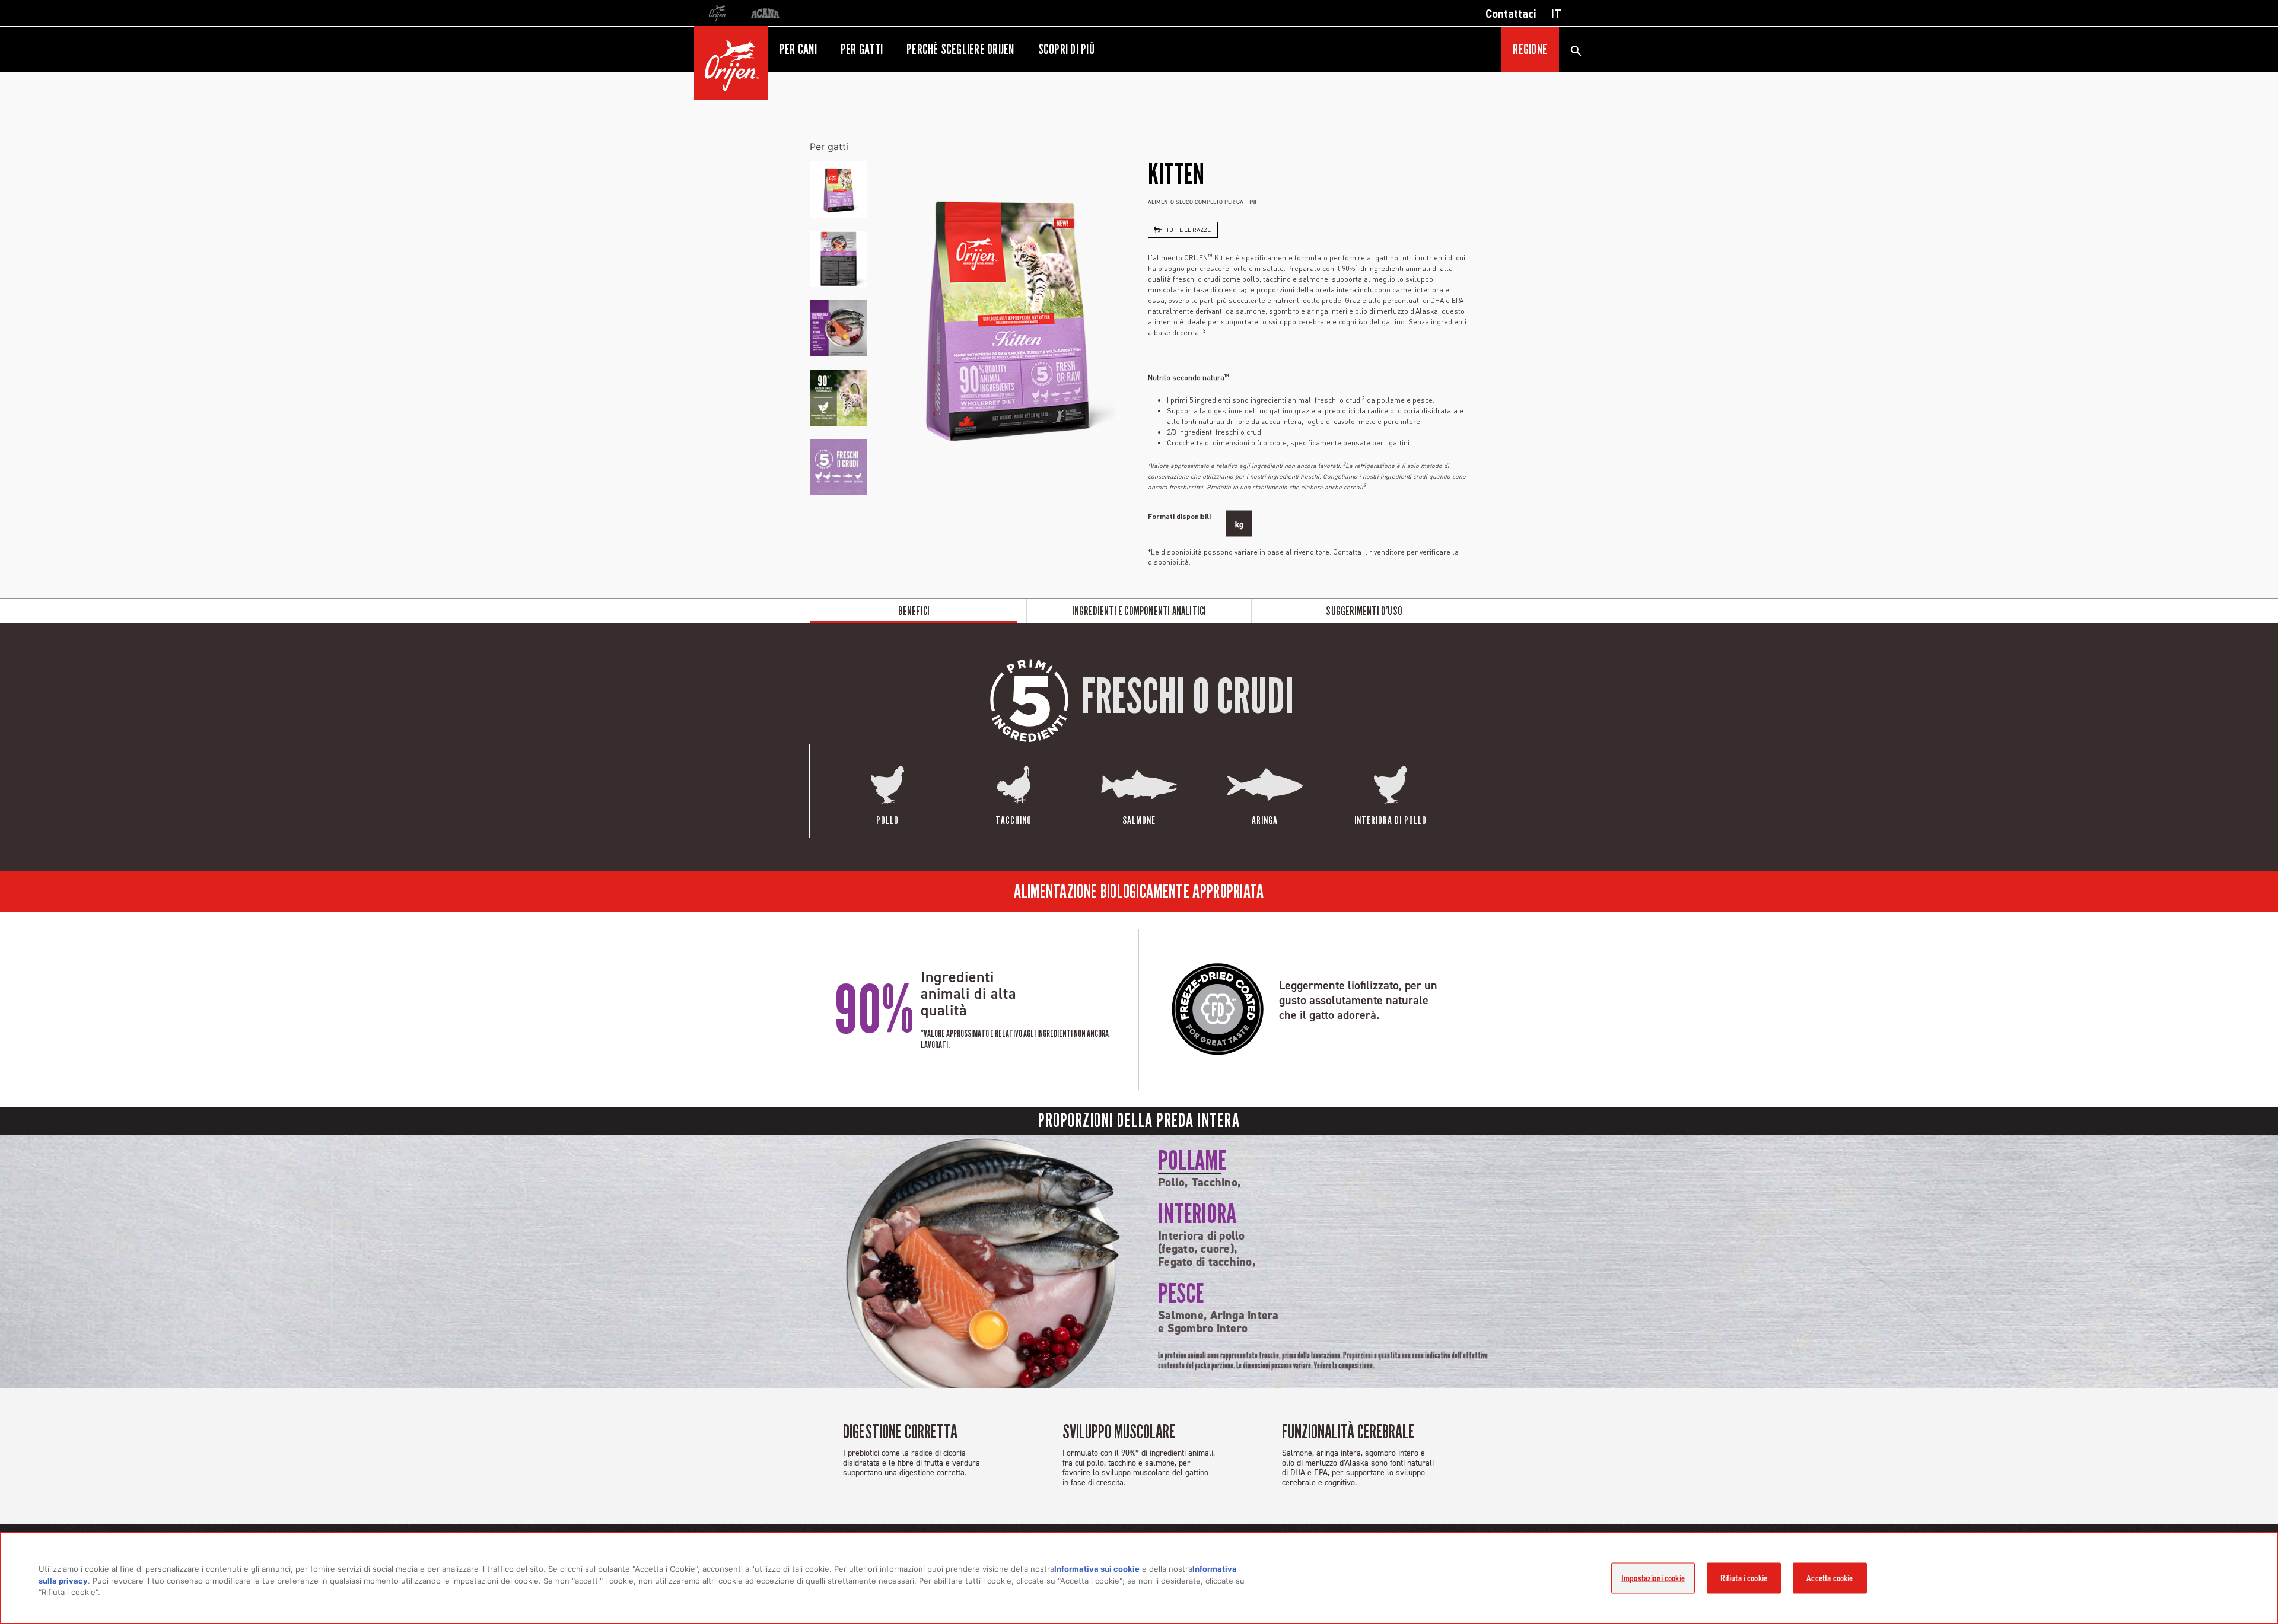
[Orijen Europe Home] (731, 63)
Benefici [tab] (914, 611)
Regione (1530, 49)
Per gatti (829, 147)
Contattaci (1511, 13)
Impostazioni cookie (1653, 1578)
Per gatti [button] (862, 49)
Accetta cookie (1830, 1578)
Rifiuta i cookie (1744, 1578)
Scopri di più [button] (1066, 49)
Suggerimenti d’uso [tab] (1364, 611)
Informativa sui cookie (1097, 1569)
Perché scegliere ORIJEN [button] (960, 49)
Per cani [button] (798, 49)
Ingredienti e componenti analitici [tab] (1139, 611)
